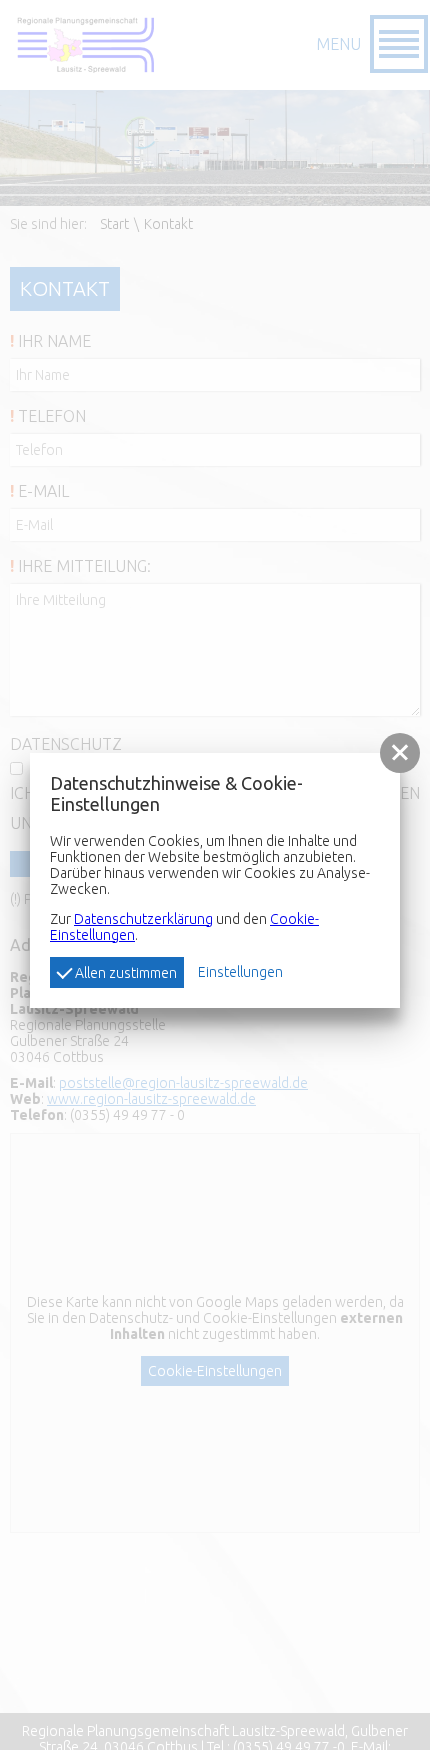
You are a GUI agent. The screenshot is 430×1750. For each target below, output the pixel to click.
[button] (400, 753)
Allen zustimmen (124, 973)
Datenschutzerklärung (143, 919)
